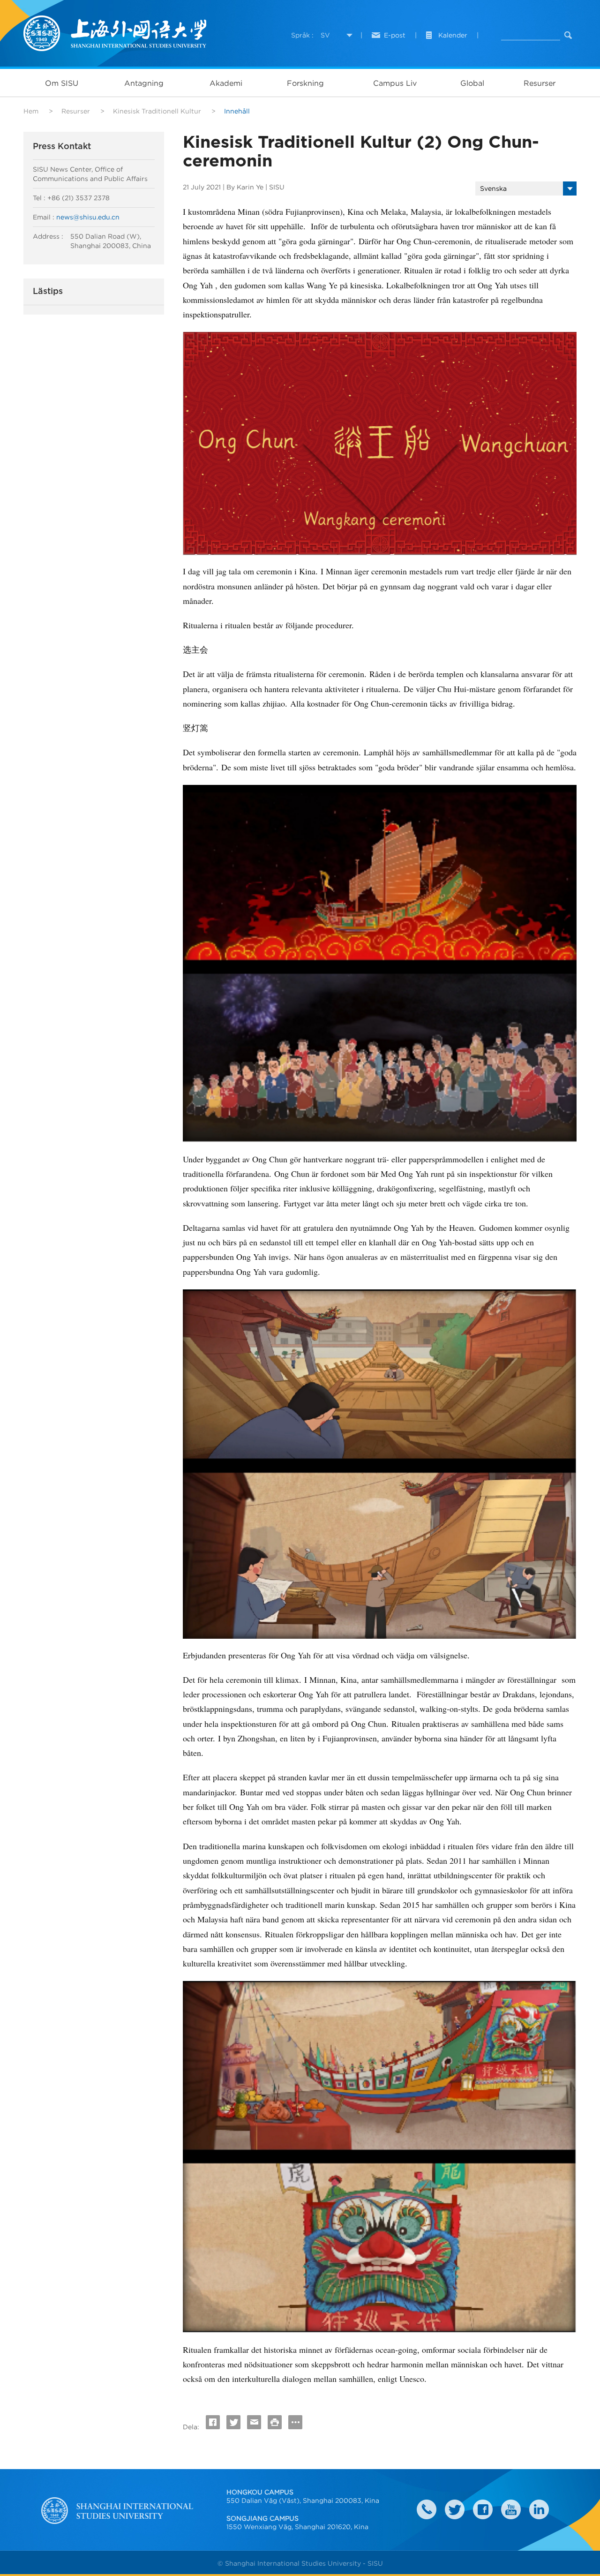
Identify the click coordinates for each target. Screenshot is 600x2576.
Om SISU (62, 83)
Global (472, 83)
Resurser (540, 83)
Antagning (144, 83)
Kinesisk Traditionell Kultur (157, 111)
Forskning (305, 83)
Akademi (226, 83)
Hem (31, 111)
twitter (455, 2509)
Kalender (453, 35)
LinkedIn (539, 2509)
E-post (395, 35)
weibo (511, 2509)
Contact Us (427, 2509)
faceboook (483, 2509)
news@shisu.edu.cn (88, 217)
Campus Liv (395, 83)
